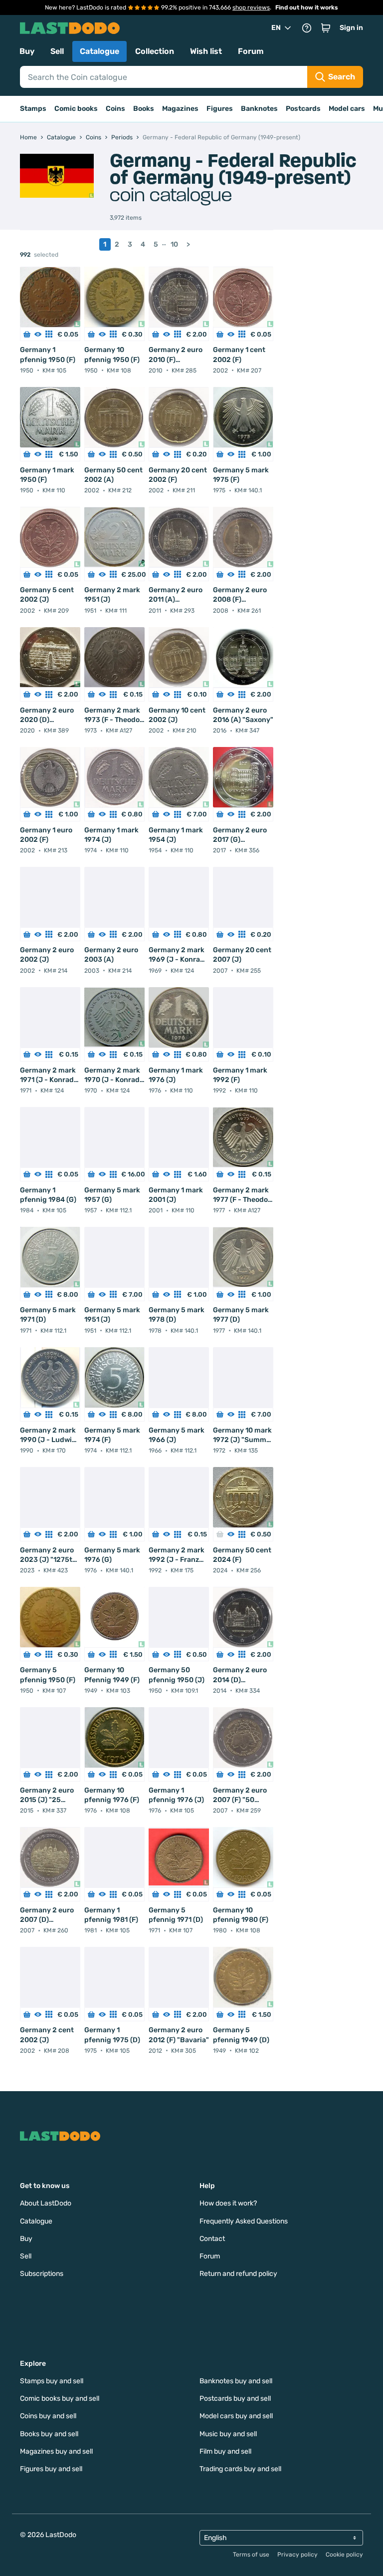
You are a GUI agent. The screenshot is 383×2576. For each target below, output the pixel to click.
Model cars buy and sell (236, 2416)
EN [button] (276, 28)
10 (174, 244)
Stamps (33, 109)
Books (144, 109)
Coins (115, 109)
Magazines (180, 109)
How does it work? (228, 2203)
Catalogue (99, 51)
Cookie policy (344, 2555)
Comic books (76, 109)
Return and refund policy (238, 2274)
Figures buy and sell (51, 2469)
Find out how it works (307, 7)
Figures (220, 109)
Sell (57, 51)
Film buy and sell (225, 2451)
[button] (326, 28)
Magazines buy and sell (56, 2451)
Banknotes (259, 109)
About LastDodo (46, 2203)
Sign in (351, 28)
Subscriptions (42, 2274)
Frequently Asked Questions (244, 2221)
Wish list (206, 51)
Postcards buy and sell (235, 2398)
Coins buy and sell (48, 2416)
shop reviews (251, 7)
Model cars (347, 109)
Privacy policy (297, 2555)
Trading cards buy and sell (240, 2469)
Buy (27, 51)
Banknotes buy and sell (236, 2381)
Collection (155, 51)
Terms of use (251, 2555)
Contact (212, 2239)
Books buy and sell (49, 2434)
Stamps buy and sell (52, 2381)
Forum (251, 51)
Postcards (303, 109)
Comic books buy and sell (60, 2398)
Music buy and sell (228, 2434)
